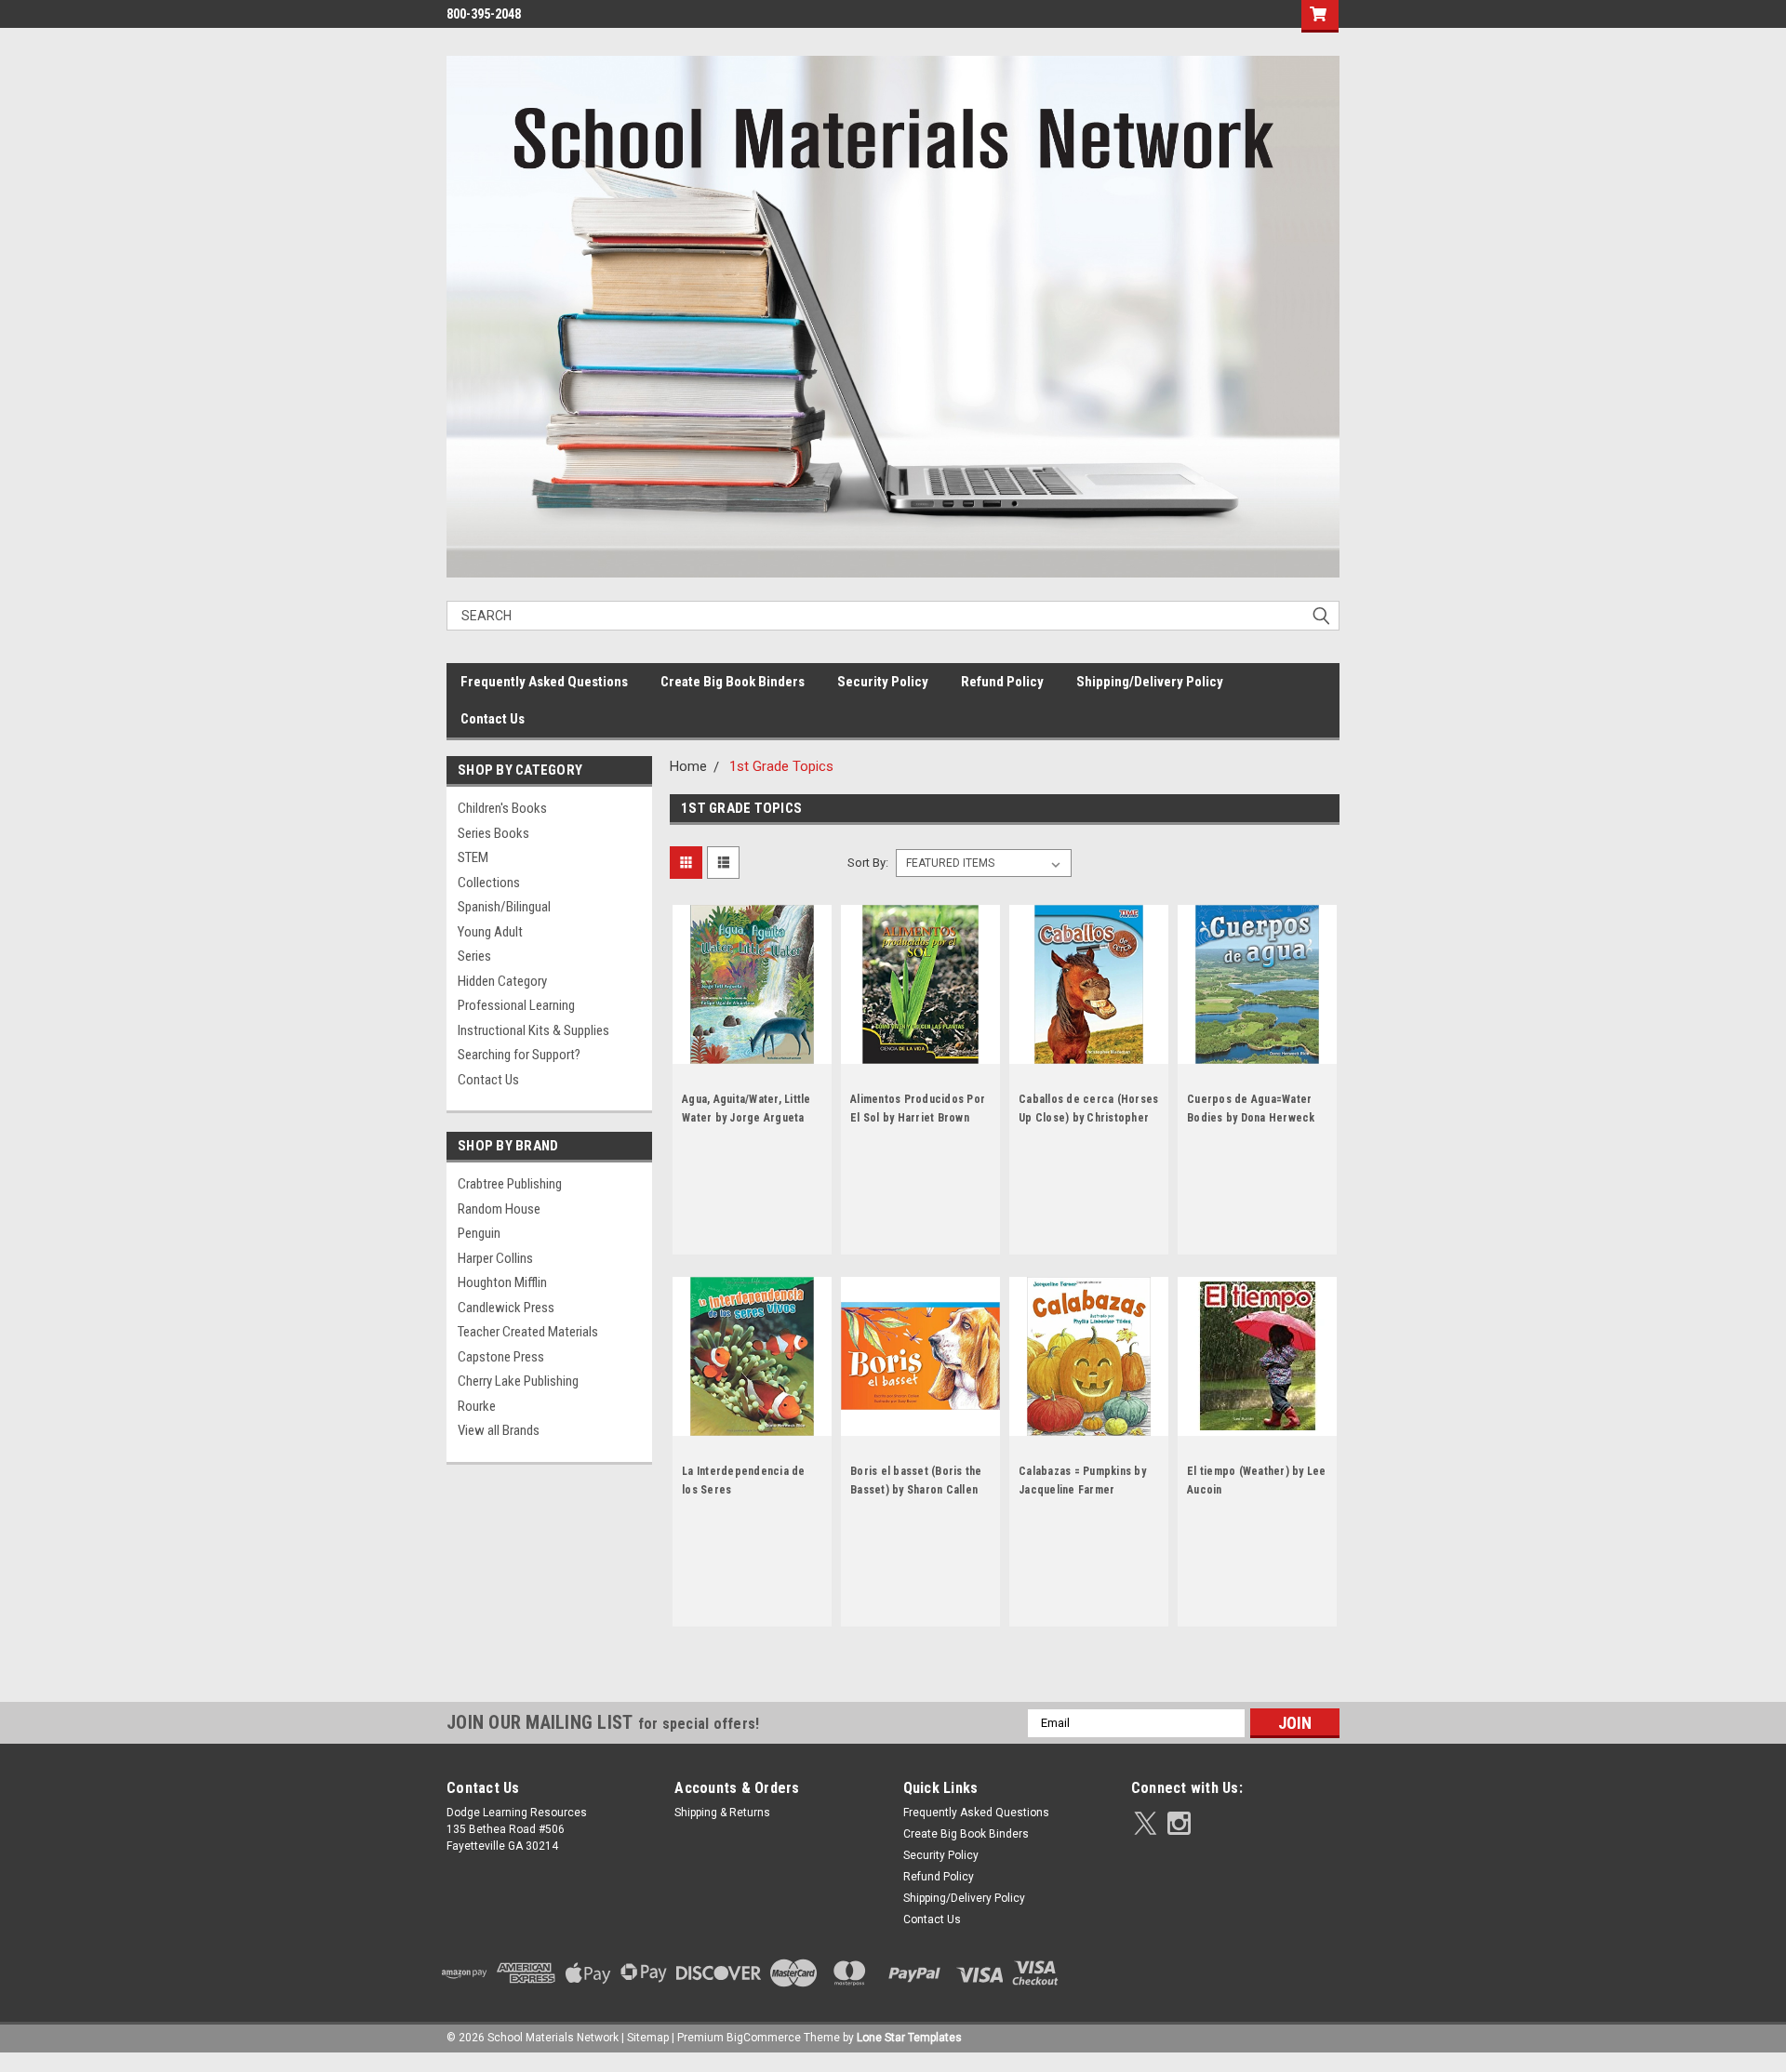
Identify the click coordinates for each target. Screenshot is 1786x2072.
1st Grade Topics (781, 766)
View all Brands (499, 1430)
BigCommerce (764, 2038)
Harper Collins (495, 1258)
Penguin (479, 1233)
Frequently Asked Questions (544, 682)
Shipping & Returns (722, 1813)
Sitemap (648, 2038)
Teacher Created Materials (528, 1332)
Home (688, 766)
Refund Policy (1002, 682)
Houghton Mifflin (502, 1282)
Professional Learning (516, 1005)
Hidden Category (502, 981)
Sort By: (868, 863)
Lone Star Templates (909, 2038)
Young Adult (490, 932)
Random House (499, 1209)
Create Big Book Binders (733, 682)
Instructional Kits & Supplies (533, 1030)
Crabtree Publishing (510, 1184)
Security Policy (883, 682)
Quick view (753, 1050)
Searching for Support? (519, 1055)
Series (474, 956)
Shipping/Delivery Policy (1150, 682)
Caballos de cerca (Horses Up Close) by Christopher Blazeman (1088, 1118)
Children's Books (502, 808)
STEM (473, 857)
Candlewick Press (506, 1308)
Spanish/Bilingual (504, 907)
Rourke (477, 1406)
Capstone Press (501, 1357)
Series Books (493, 833)
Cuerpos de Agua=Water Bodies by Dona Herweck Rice (1251, 1118)
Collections (489, 883)
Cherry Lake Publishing (518, 1381)
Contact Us (493, 719)
